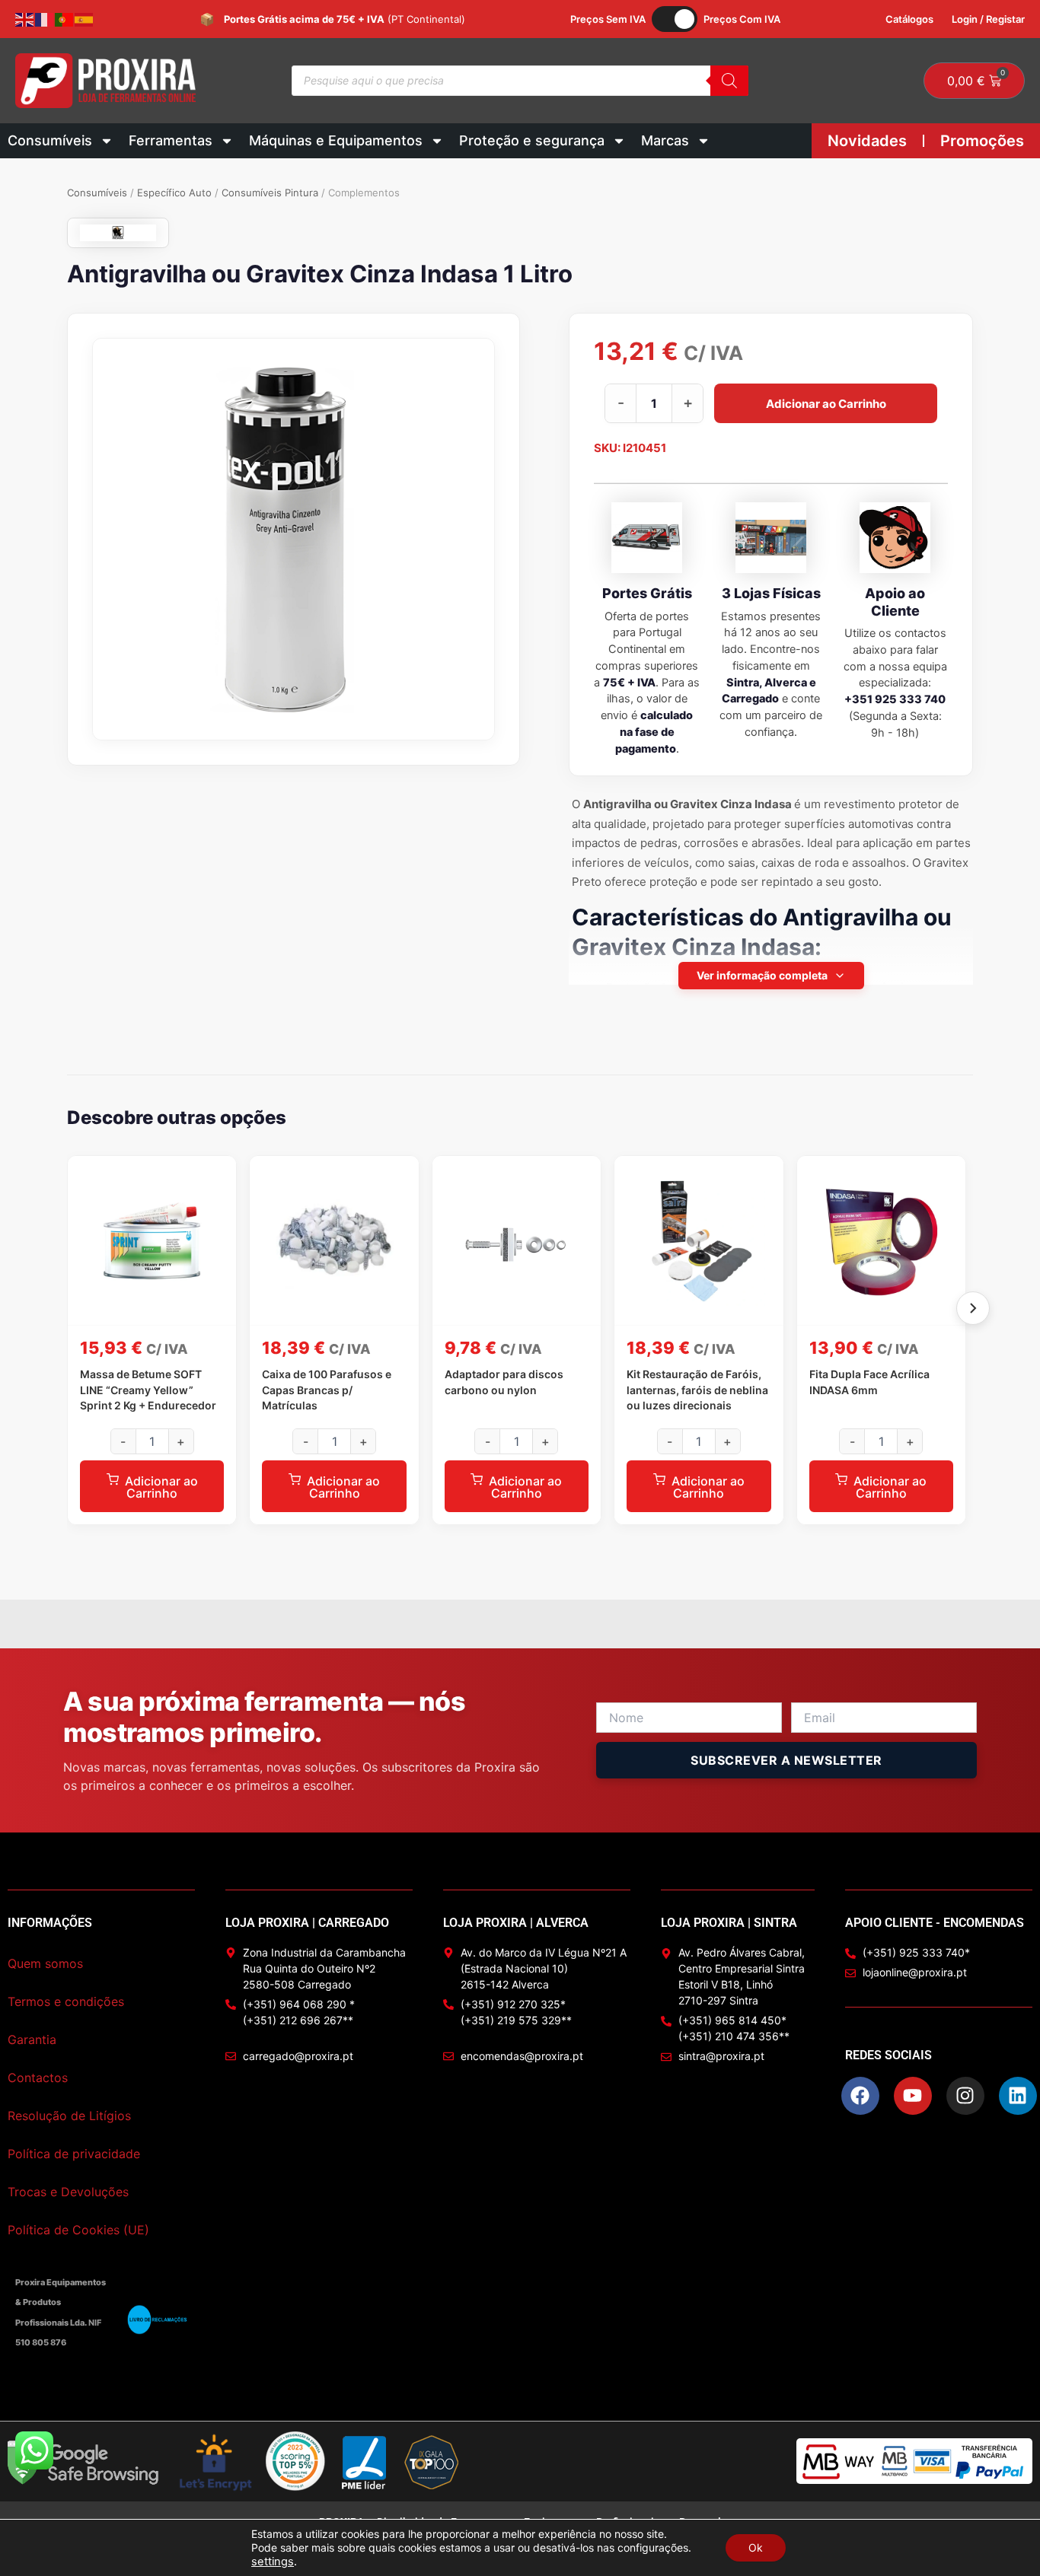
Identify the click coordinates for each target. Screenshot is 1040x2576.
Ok (756, 2547)
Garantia (32, 2039)
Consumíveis (50, 140)
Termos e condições (66, 2001)
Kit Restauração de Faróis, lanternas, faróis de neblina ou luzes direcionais (697, 1390)
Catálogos (909, 19)
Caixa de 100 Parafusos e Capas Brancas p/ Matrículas (327, 1390)
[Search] (729, 81)
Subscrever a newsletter (786, 1760)
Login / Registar (988, 19)
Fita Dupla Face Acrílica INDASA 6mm (869, 1382)
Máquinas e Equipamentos (336, 140)
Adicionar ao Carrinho (826, 403)
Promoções (982, 141)
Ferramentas (171, 140)
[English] (25, 19)
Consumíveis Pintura (270, 193)
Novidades (867, 141)
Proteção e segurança (532, 140)
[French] (45, 19)
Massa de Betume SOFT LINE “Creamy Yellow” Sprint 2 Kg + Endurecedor (148, 1390)
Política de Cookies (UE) (78, 2230)
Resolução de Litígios (69, 2116)
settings (273, 2562)
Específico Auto (174, 193)
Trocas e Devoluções (68, 2192)
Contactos (38, 2078)
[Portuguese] (65, 19)
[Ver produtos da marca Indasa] (118, 233)
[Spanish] (85, 19)
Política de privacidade (74, 2154)
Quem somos (45, 1963)
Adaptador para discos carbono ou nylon (504, 1382)
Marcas (665, 140)
